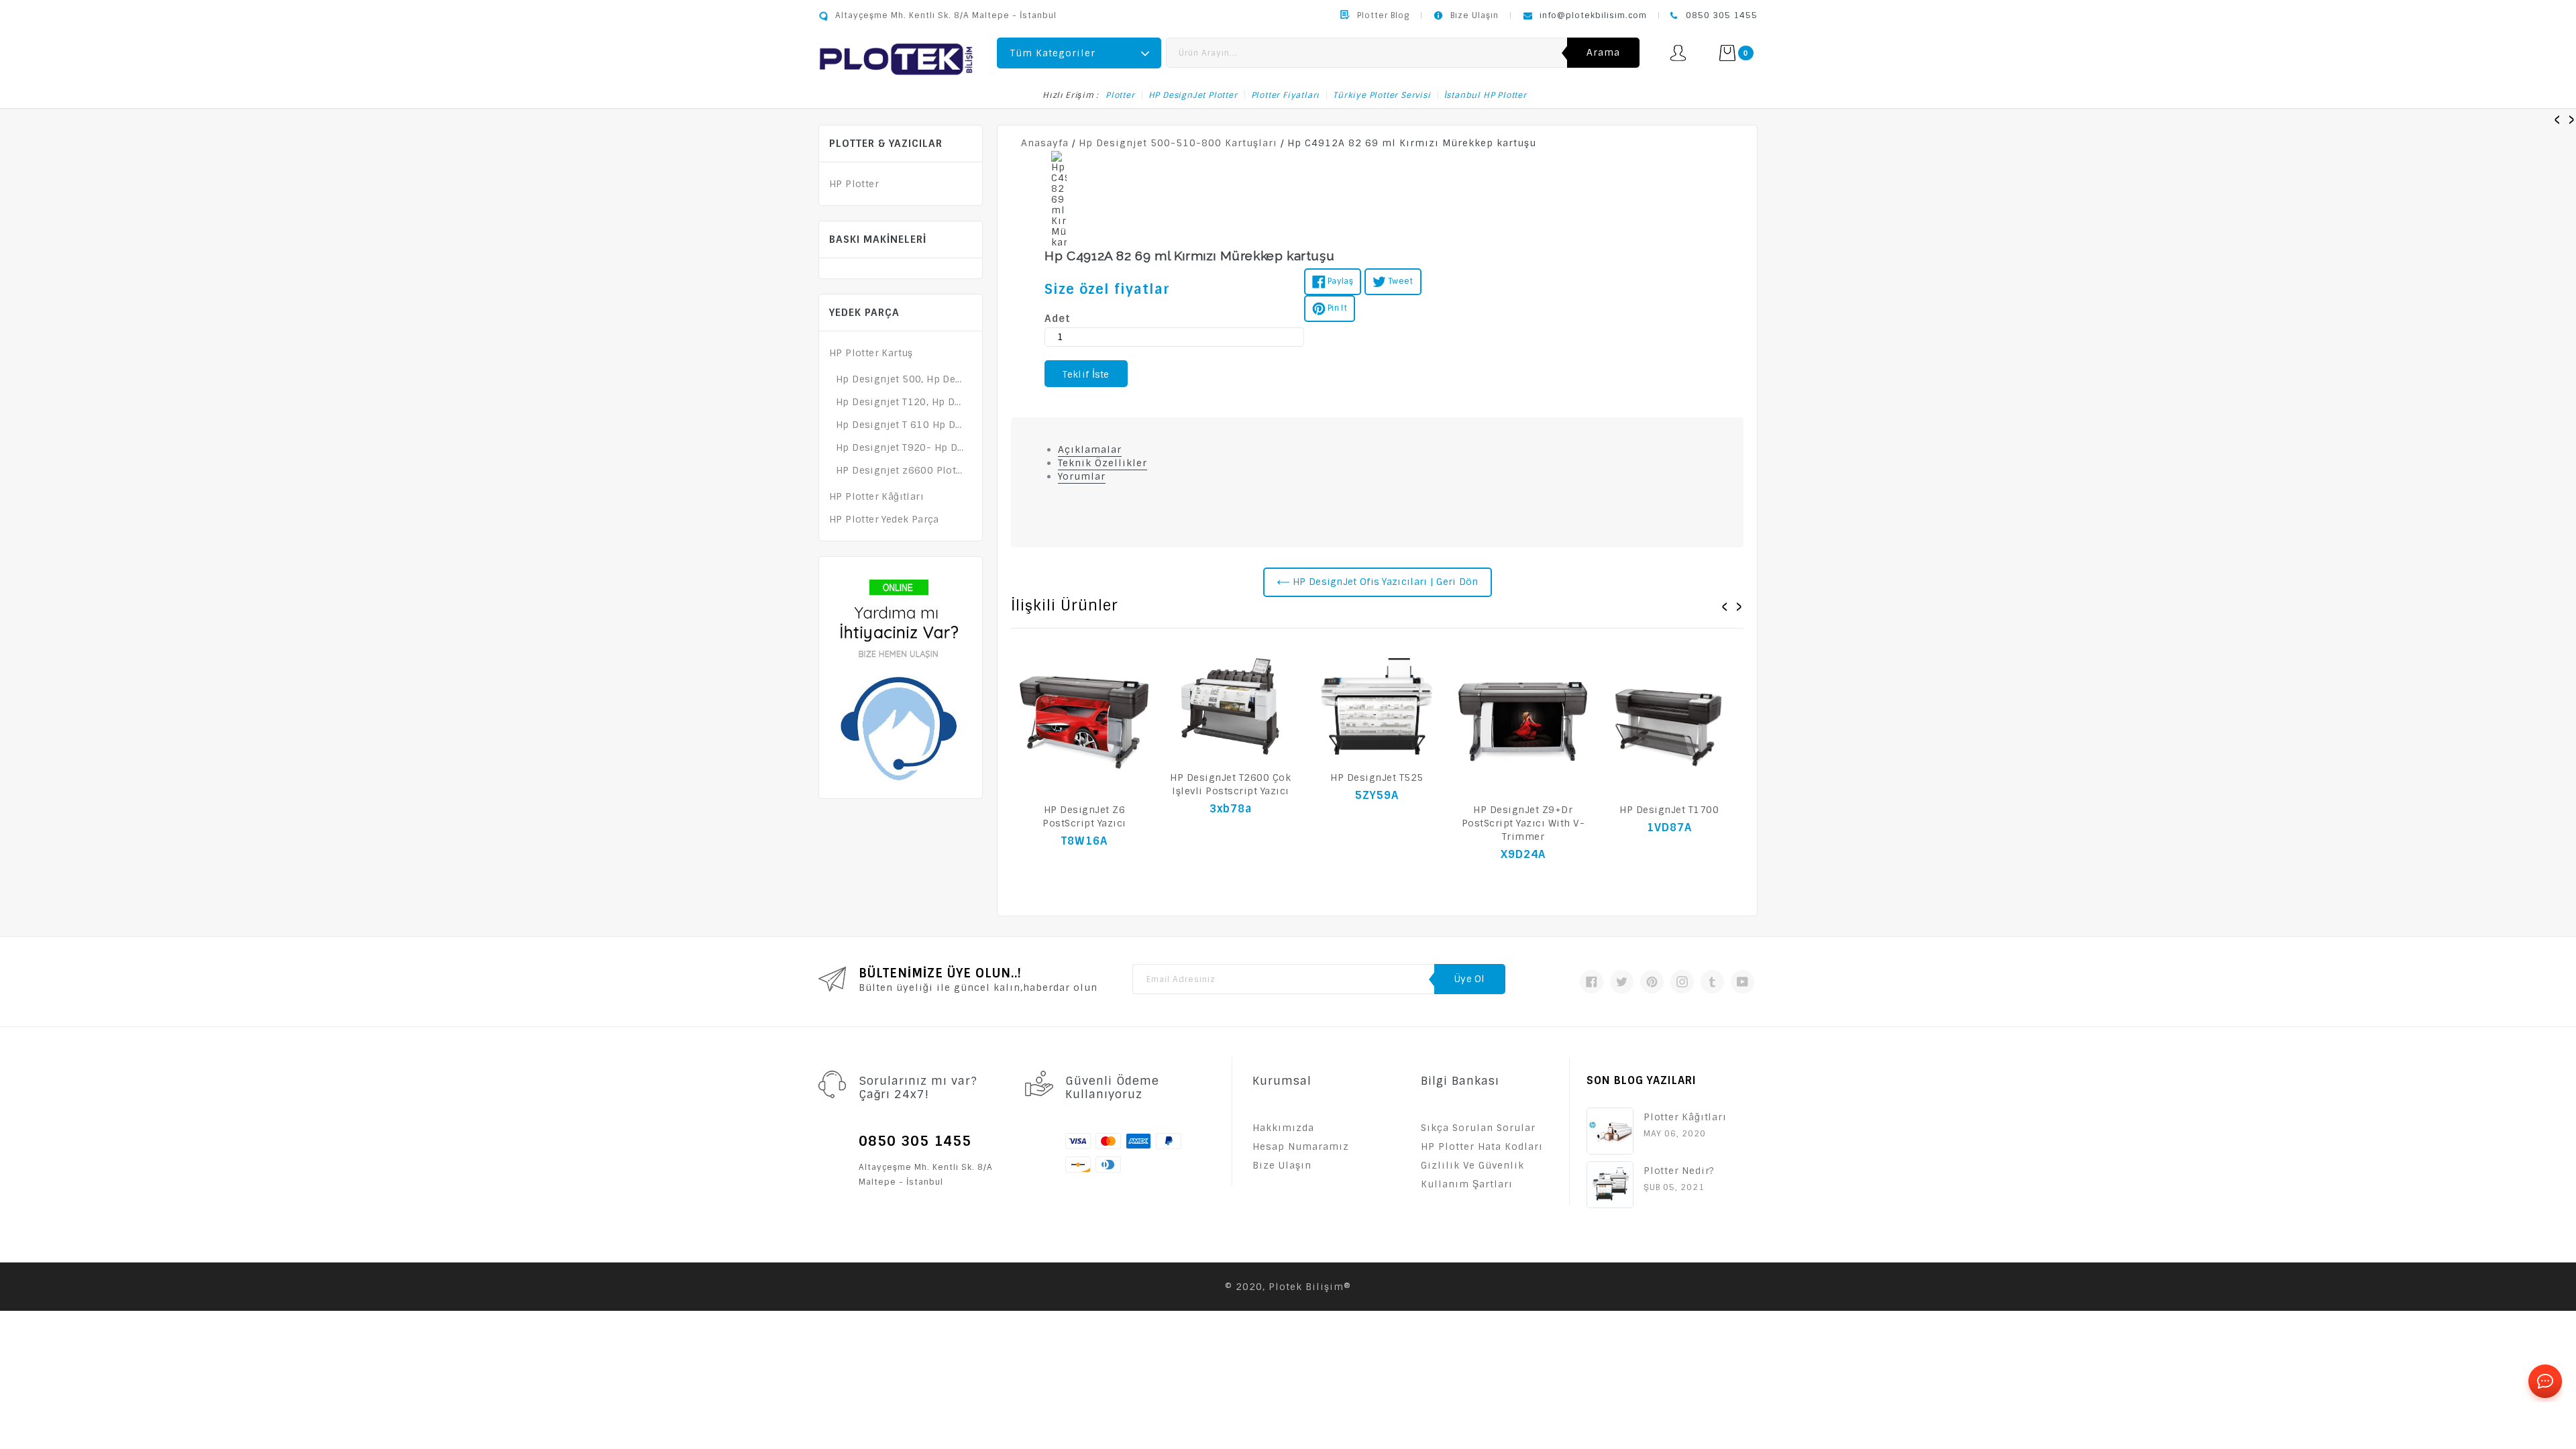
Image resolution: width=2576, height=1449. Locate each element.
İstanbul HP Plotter (1486, 95)
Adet (1058, 319)
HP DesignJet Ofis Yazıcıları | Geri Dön (1384, 582)
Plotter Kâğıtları (1685, 1117)
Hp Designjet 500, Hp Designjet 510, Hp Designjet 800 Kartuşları (901, 379)
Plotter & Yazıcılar (886, 144)
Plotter (1120, 95)
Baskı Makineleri (878, 239)
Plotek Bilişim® (1310, 1287)
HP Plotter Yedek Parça (884, 519)
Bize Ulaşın (1474, 15)
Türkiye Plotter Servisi (1382, 95)
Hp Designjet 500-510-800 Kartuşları (1178, 143)
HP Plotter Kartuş (871, 353)
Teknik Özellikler (1103, 463)
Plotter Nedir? (1679, 1171)
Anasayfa (1045, 143)
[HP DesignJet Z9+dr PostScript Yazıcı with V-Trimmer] (1523, 722)
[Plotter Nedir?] (1610, 1185)
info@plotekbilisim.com (1593, 15)
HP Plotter (854, 184)
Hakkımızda (1283, 1128)
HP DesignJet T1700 (1669, 810)
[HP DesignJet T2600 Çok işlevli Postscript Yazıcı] (1230, 706)
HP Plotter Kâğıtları (876, 496)
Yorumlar (1082, 476)
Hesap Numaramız (1301, 1146)
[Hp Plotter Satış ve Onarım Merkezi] (896, 58)
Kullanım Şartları (1467, 1184)
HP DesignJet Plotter (1193, 95)
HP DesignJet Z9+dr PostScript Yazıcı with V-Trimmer (1523, 823)
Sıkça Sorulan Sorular (1478, 1128)
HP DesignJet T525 (1377, 777)
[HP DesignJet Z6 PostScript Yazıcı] (1084, 722)
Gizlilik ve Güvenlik (1472, 1165)
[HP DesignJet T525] (1377, 706)
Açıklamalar (1090, 449)
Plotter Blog (1383, 15)
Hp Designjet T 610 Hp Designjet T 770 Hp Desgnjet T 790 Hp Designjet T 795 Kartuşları (901, 425)
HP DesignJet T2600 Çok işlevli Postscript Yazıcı (1230, 784)
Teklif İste (1086, 374)
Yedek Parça (864, 313)
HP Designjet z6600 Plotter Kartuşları (901, 470)
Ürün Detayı (1084, 869)
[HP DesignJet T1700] (1669, 722)
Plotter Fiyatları (1286, 95)
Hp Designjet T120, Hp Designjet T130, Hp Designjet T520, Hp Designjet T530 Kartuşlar (901, 402)
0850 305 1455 (1722, 15)
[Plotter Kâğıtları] (1610, 1131)
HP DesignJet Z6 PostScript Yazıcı (1084, 816)
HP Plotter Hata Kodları (1482, 1146)
